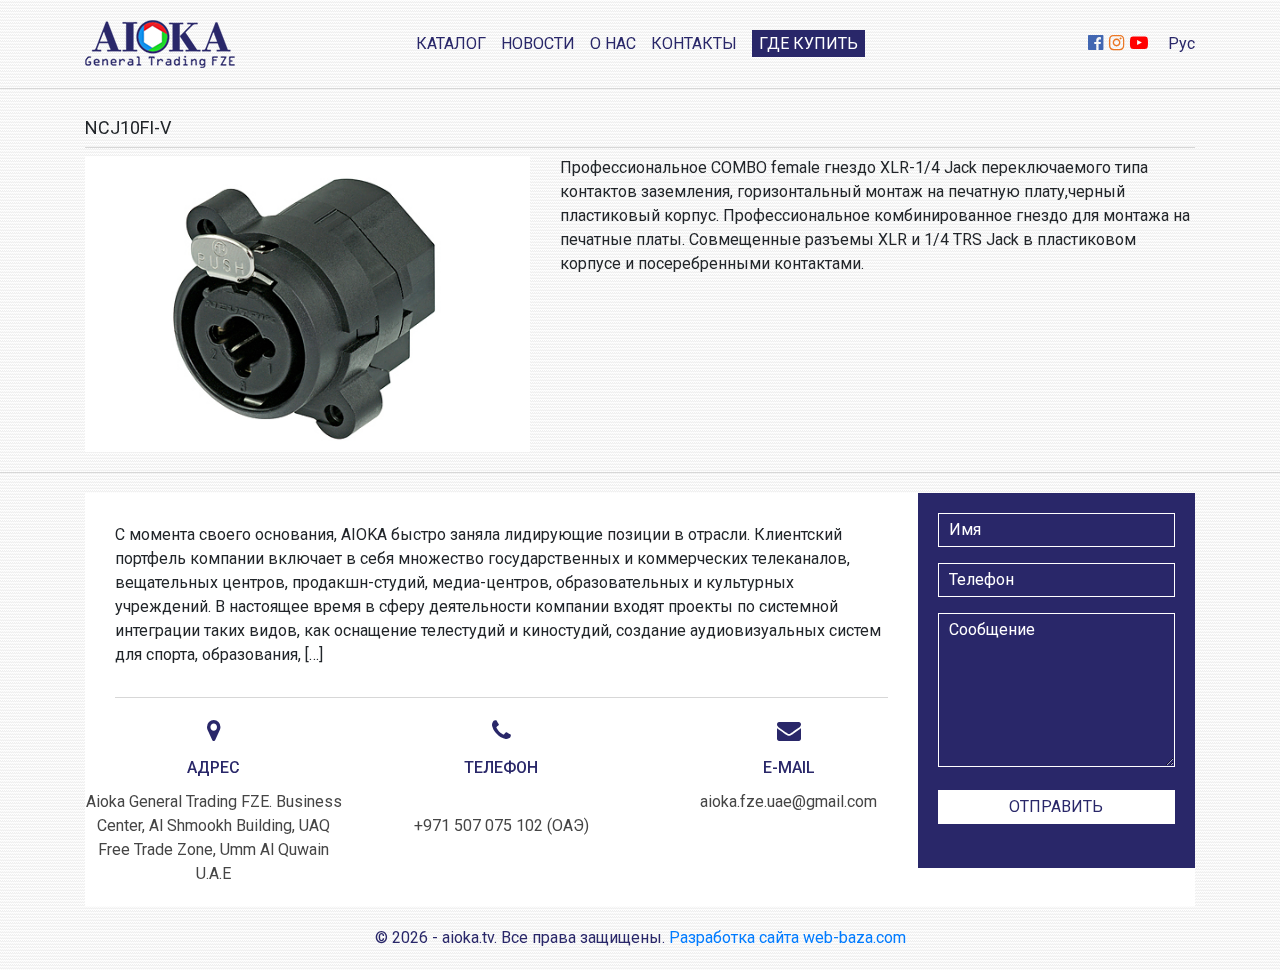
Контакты (694, 43)
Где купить (808, 43)
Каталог (451, 43)
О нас (613, 43)
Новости (538, 43)
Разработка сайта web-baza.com (787, 937)
